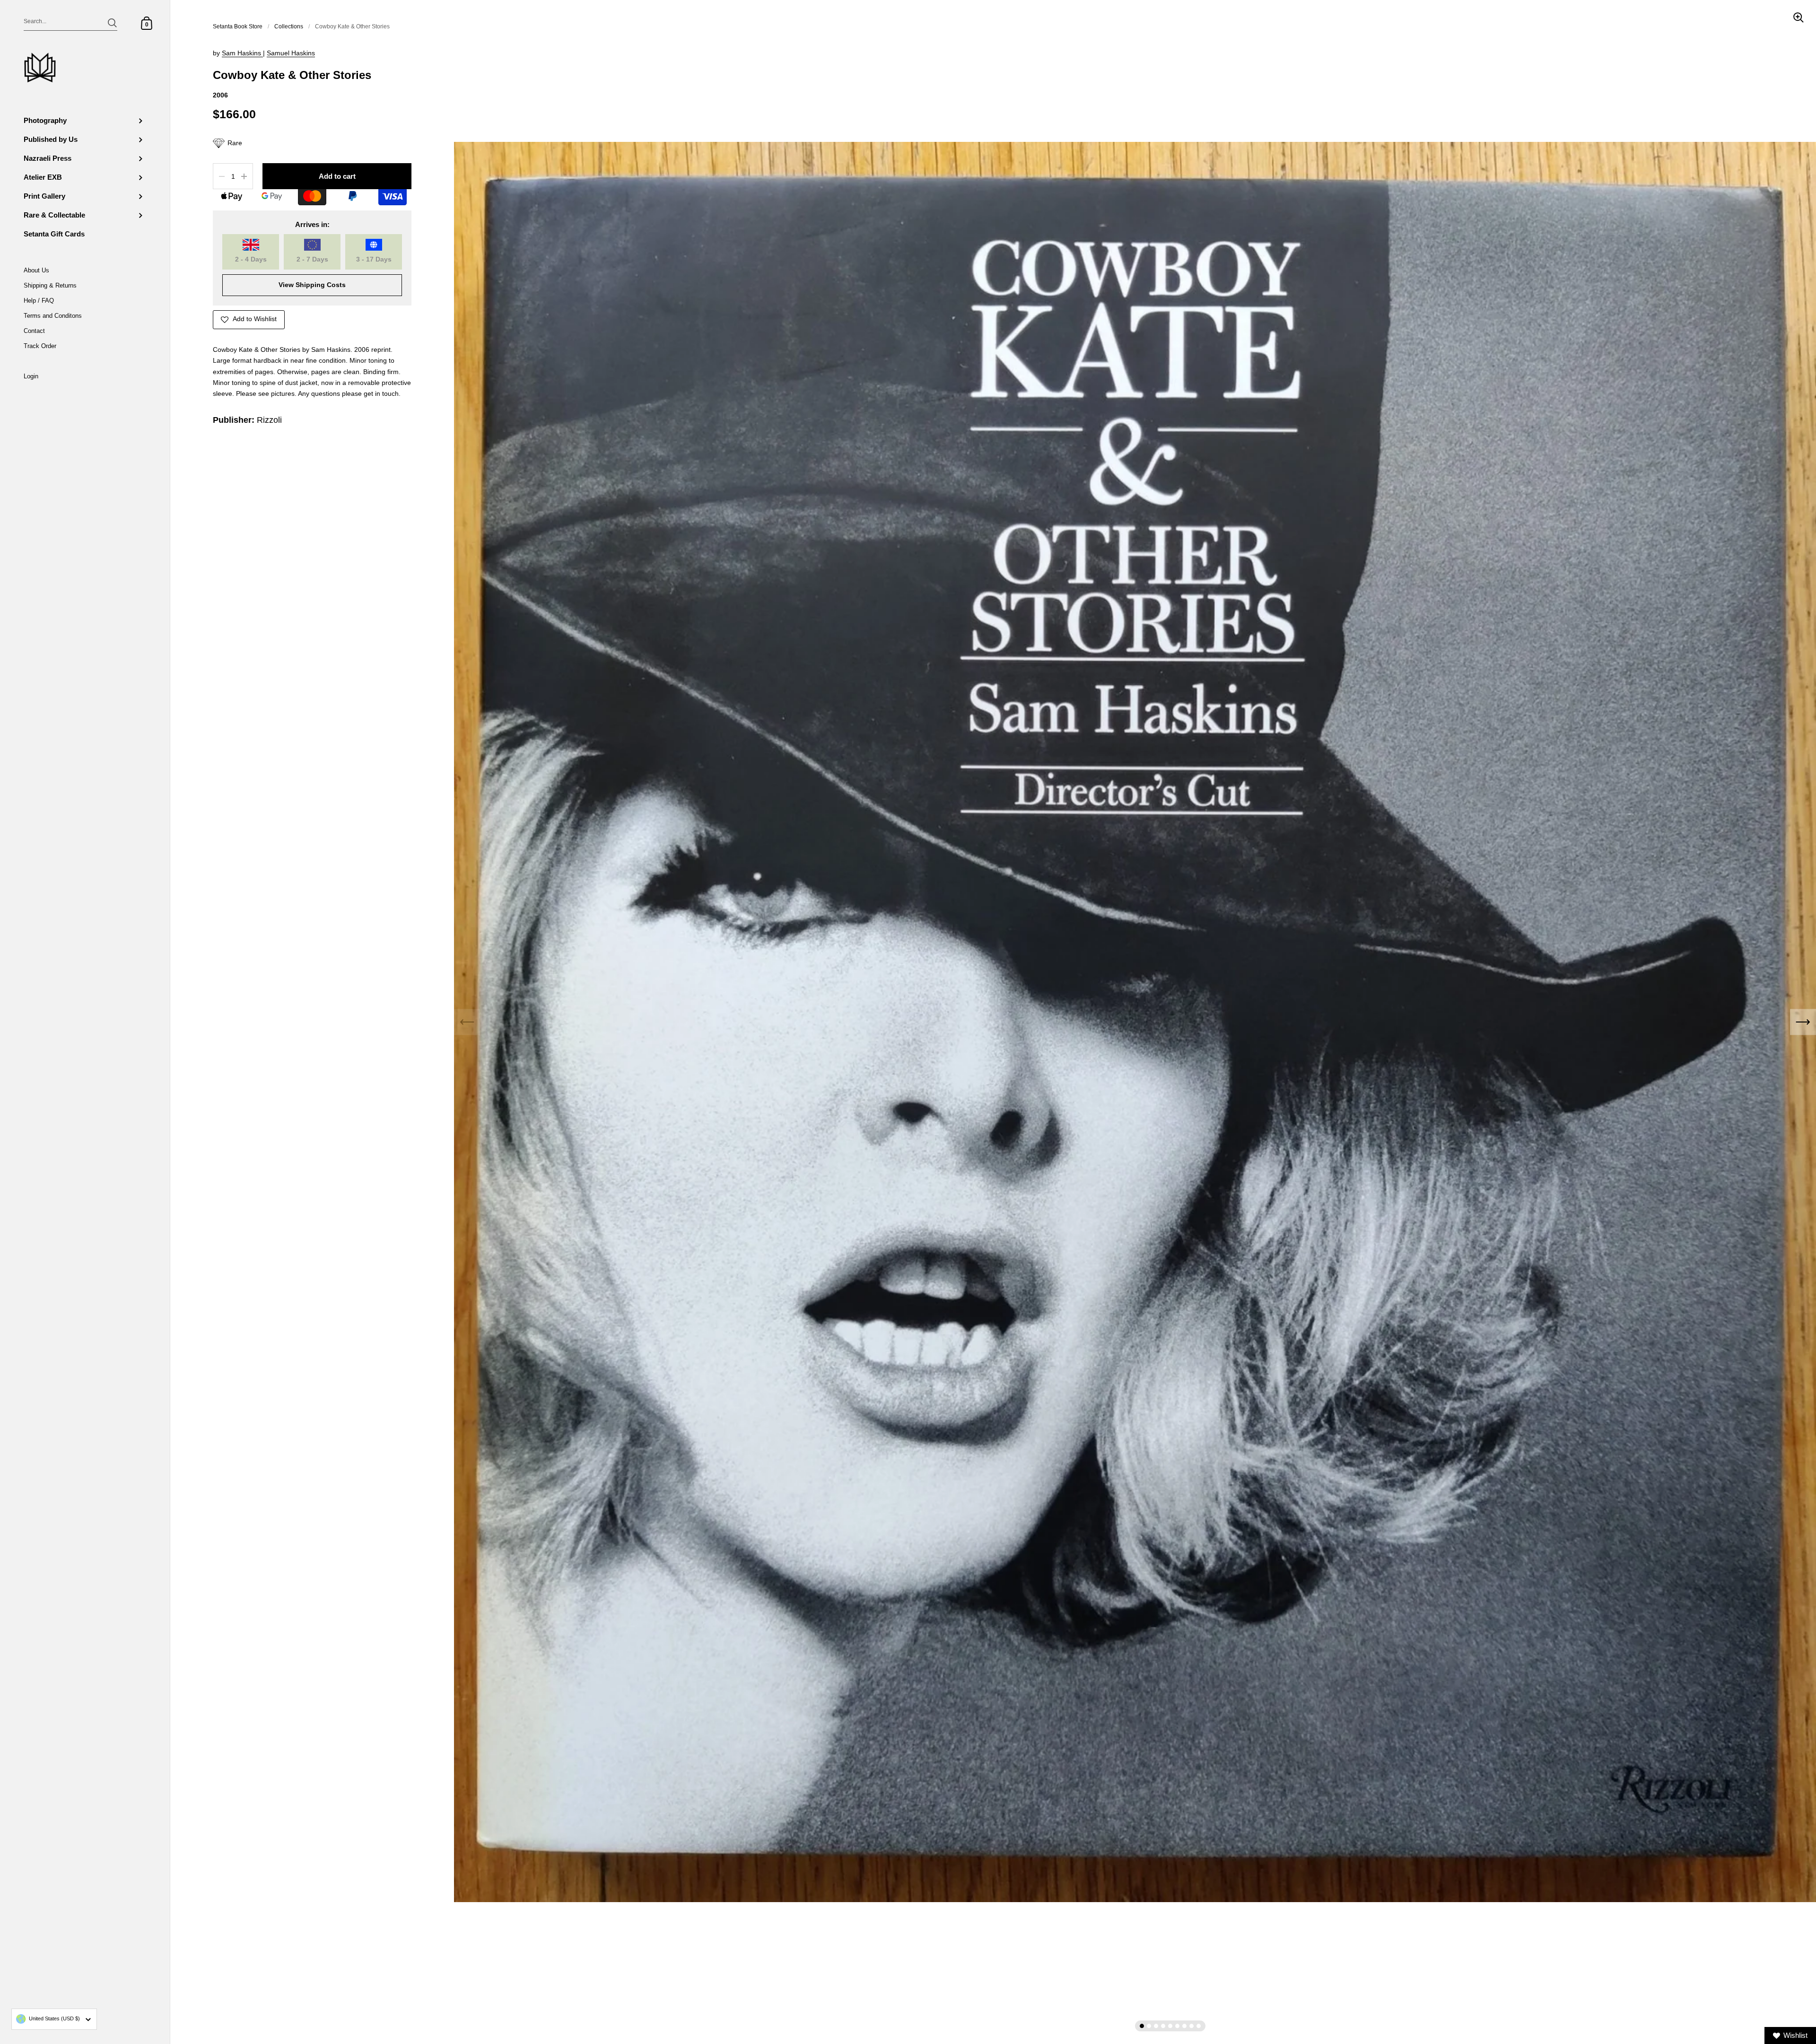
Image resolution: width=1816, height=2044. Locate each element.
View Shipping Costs (312, 285)
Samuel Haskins (291, 53)
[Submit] (112, 23)
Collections (289, 26)
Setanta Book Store (238, 26)
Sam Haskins (242, 53)
